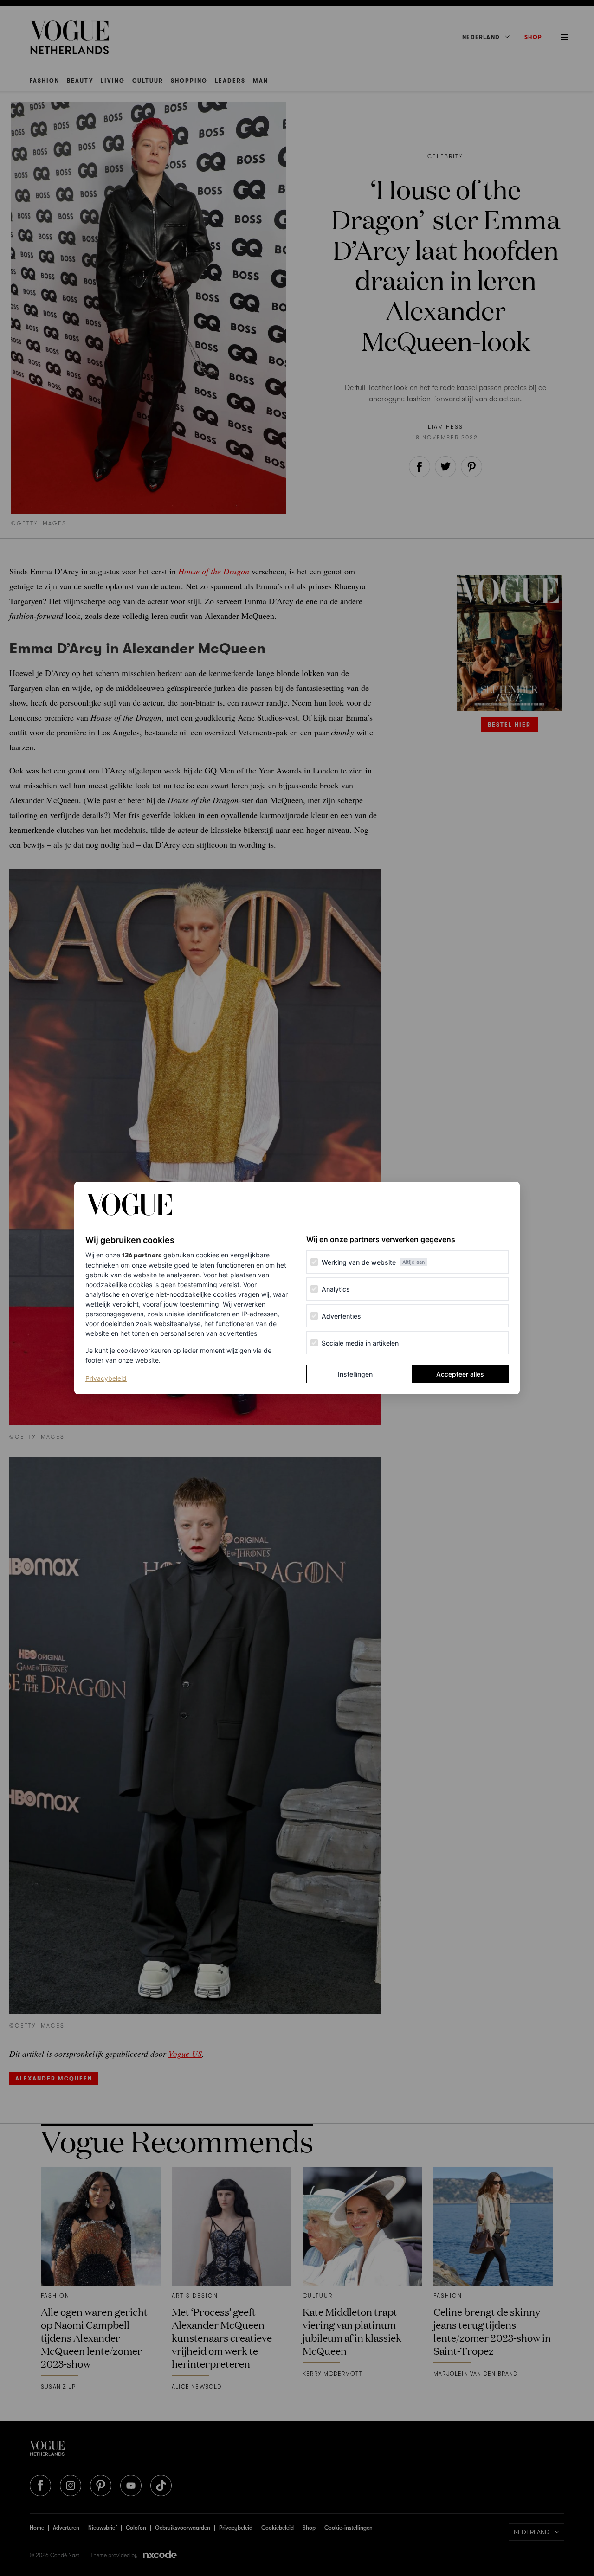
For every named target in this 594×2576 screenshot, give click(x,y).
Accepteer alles (460, 1374)
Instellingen (355, 1374)
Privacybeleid (106, 1378)
